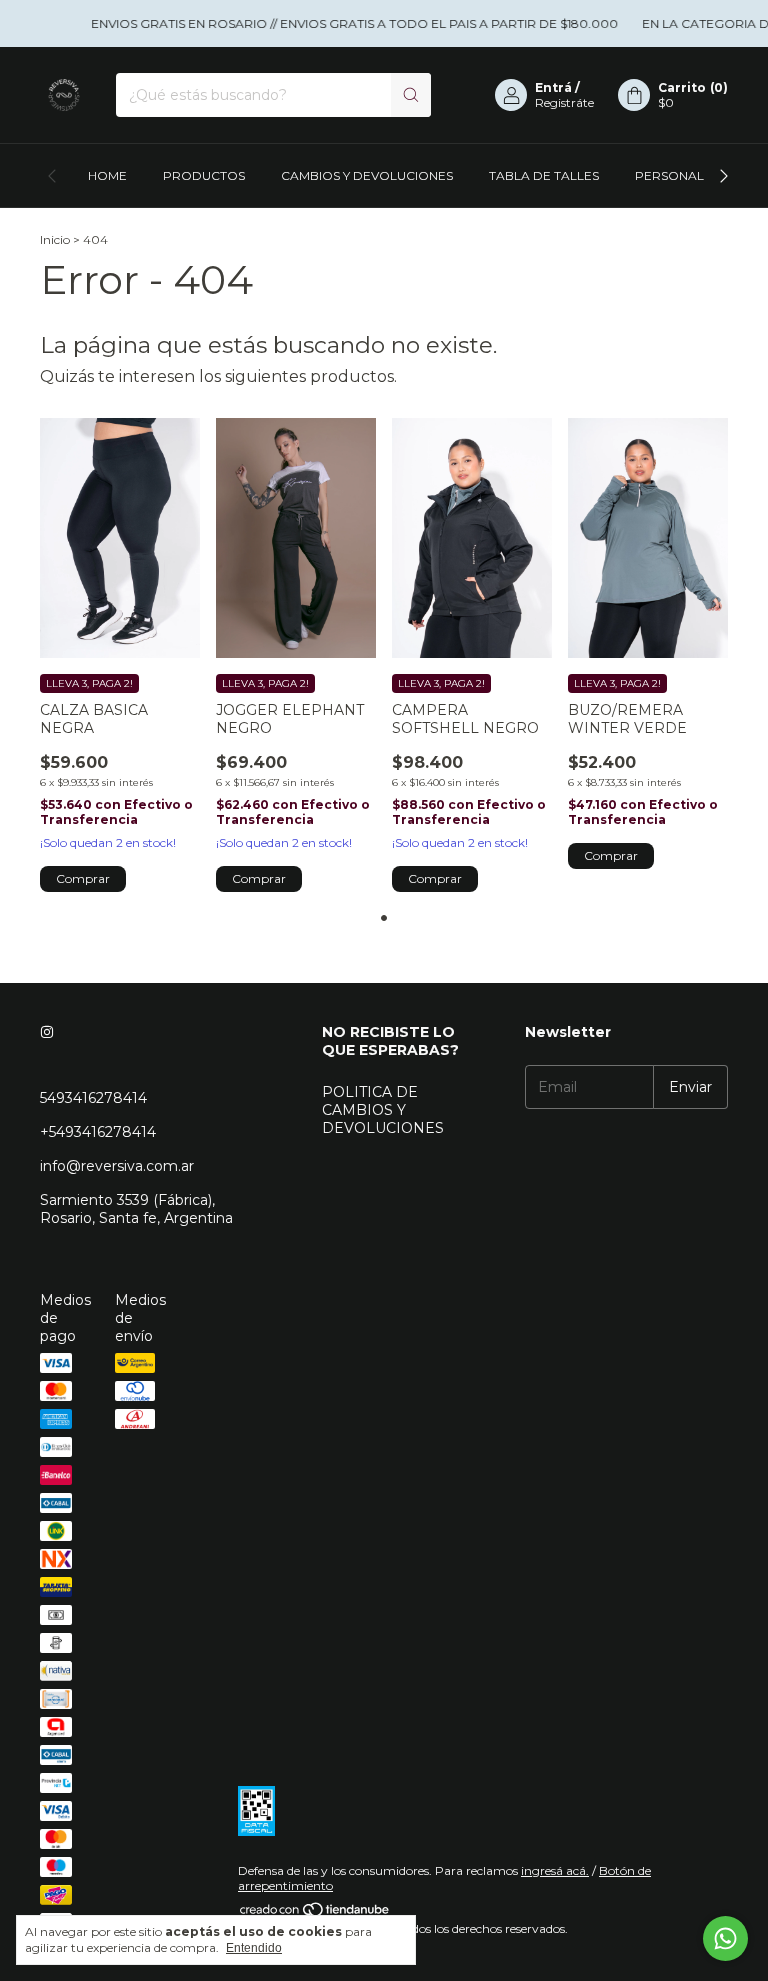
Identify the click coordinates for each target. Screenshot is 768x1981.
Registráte (564, 102)
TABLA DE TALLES (544, 175)
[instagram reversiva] (47, 1032)
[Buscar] (411, 95)
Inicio (55, 239)
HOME (107, 175)
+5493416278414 (98, 1132)
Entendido (254, 1948)
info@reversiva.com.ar (117, 1166)
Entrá (553, 87)
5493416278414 (93, 1098)
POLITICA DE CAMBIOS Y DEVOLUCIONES (383, 1110)
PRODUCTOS (204, 175)
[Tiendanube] (315, 1913)
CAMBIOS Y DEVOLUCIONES (367, 175)
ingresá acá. (555, 1870)
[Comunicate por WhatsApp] (725, 1938)
